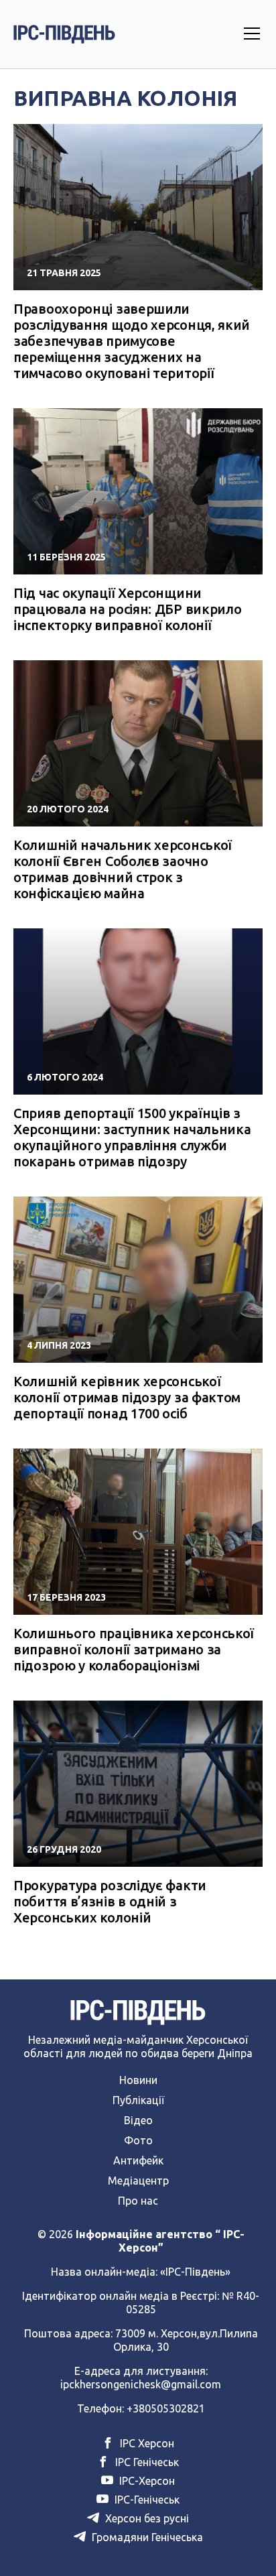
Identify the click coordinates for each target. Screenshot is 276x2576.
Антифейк (138, 2160)
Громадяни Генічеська (146, 2537)
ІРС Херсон (146, 2443)
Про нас (138, 2201)
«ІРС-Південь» (195, 2272)
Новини (138, 2080)
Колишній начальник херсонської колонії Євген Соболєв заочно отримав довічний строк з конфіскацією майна (123, 869)
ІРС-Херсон (146, 2481)
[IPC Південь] (64, 34)
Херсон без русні (146, 2518)
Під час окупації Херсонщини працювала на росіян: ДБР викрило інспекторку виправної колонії (127, 609)
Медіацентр (138, 2181)
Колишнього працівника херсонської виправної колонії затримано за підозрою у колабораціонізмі (134, 1649)
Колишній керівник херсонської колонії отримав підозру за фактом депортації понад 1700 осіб (127, 1397)
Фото (138, 2140)
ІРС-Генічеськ (146, 2500)
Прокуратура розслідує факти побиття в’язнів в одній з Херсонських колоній (110, 1901)
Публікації (138, 2100)
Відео (138, 2120)
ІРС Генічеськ (146, 2462)
